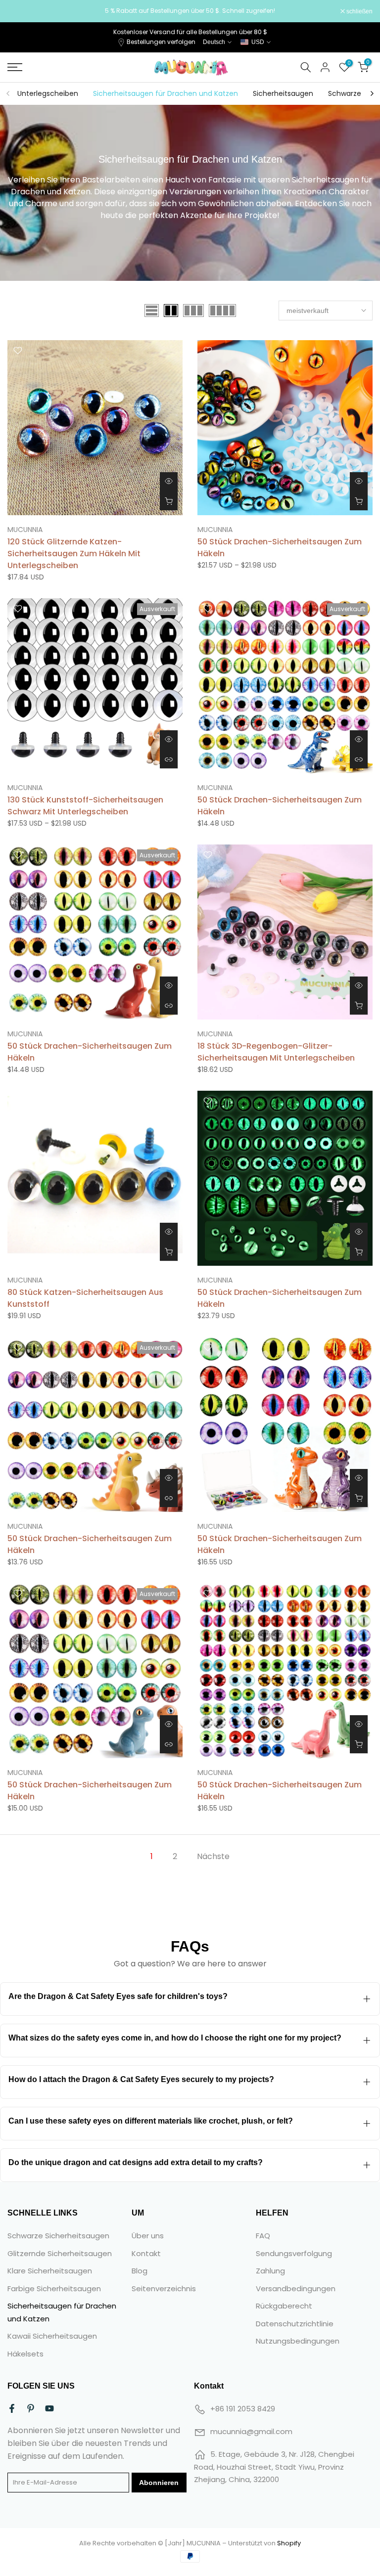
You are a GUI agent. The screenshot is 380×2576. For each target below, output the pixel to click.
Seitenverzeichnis (164, 2288)
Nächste (213, 1856)
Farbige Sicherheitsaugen (54, 2288)
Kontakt (146, 2253)
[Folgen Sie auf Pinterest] (31, 2408)
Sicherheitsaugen (283, 93)
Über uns (148, 2236)
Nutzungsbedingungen (298, 2341)
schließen (26, 11)
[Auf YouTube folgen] (49, 2408)
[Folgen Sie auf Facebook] (12, 2408)
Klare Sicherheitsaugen (50, 2271)
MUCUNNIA (25, 530)
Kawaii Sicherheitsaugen (52, 2336)
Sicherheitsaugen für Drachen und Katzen (166, 93)
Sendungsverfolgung (294, 2253)
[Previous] (8, 93)
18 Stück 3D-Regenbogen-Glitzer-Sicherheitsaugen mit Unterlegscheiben (276, 1052)
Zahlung (270, 2271)
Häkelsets (25, 2354)
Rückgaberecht (284, 2306)
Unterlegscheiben (48, 93)
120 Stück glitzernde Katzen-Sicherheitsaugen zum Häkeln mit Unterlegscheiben (74, 554)
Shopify (289, 2543)
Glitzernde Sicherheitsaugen (60, 2253)
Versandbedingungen (296, 2288)
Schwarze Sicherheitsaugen (58, 2236)
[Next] (372, 93)
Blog (140, 2271)
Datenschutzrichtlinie (295, 2324)
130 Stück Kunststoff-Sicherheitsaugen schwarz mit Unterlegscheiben (85, 806)
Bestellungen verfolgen (161, 42)
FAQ (263, 2236)
